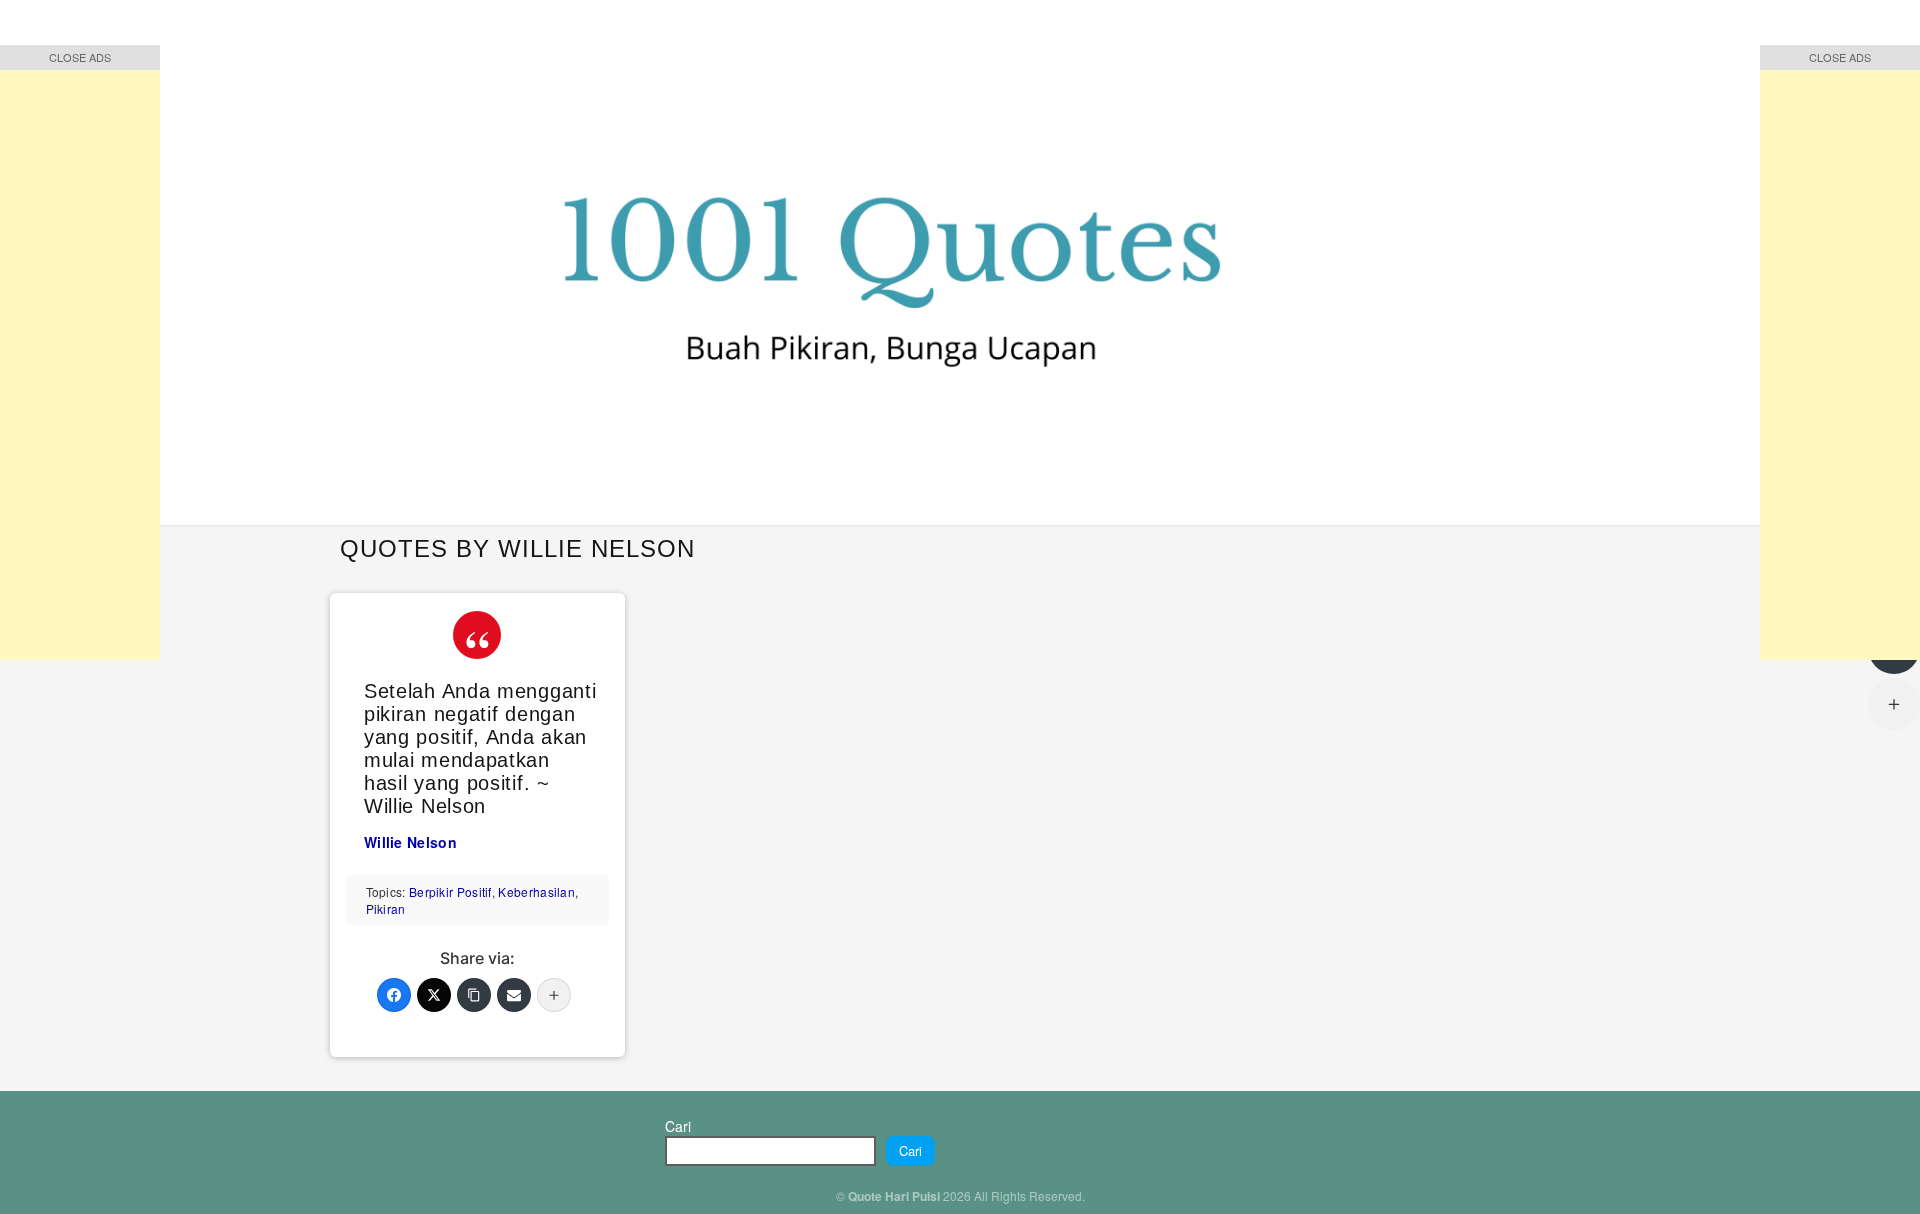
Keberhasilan (536, 891)
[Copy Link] (474, 995)
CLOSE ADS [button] (80, 57)
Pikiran (386, 908)
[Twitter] (434, 995)
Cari (678, 1126)
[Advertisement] (80, 360)
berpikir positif (450, 891)
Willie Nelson (410, 842)
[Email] (514, 995)
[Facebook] (394, 995)
